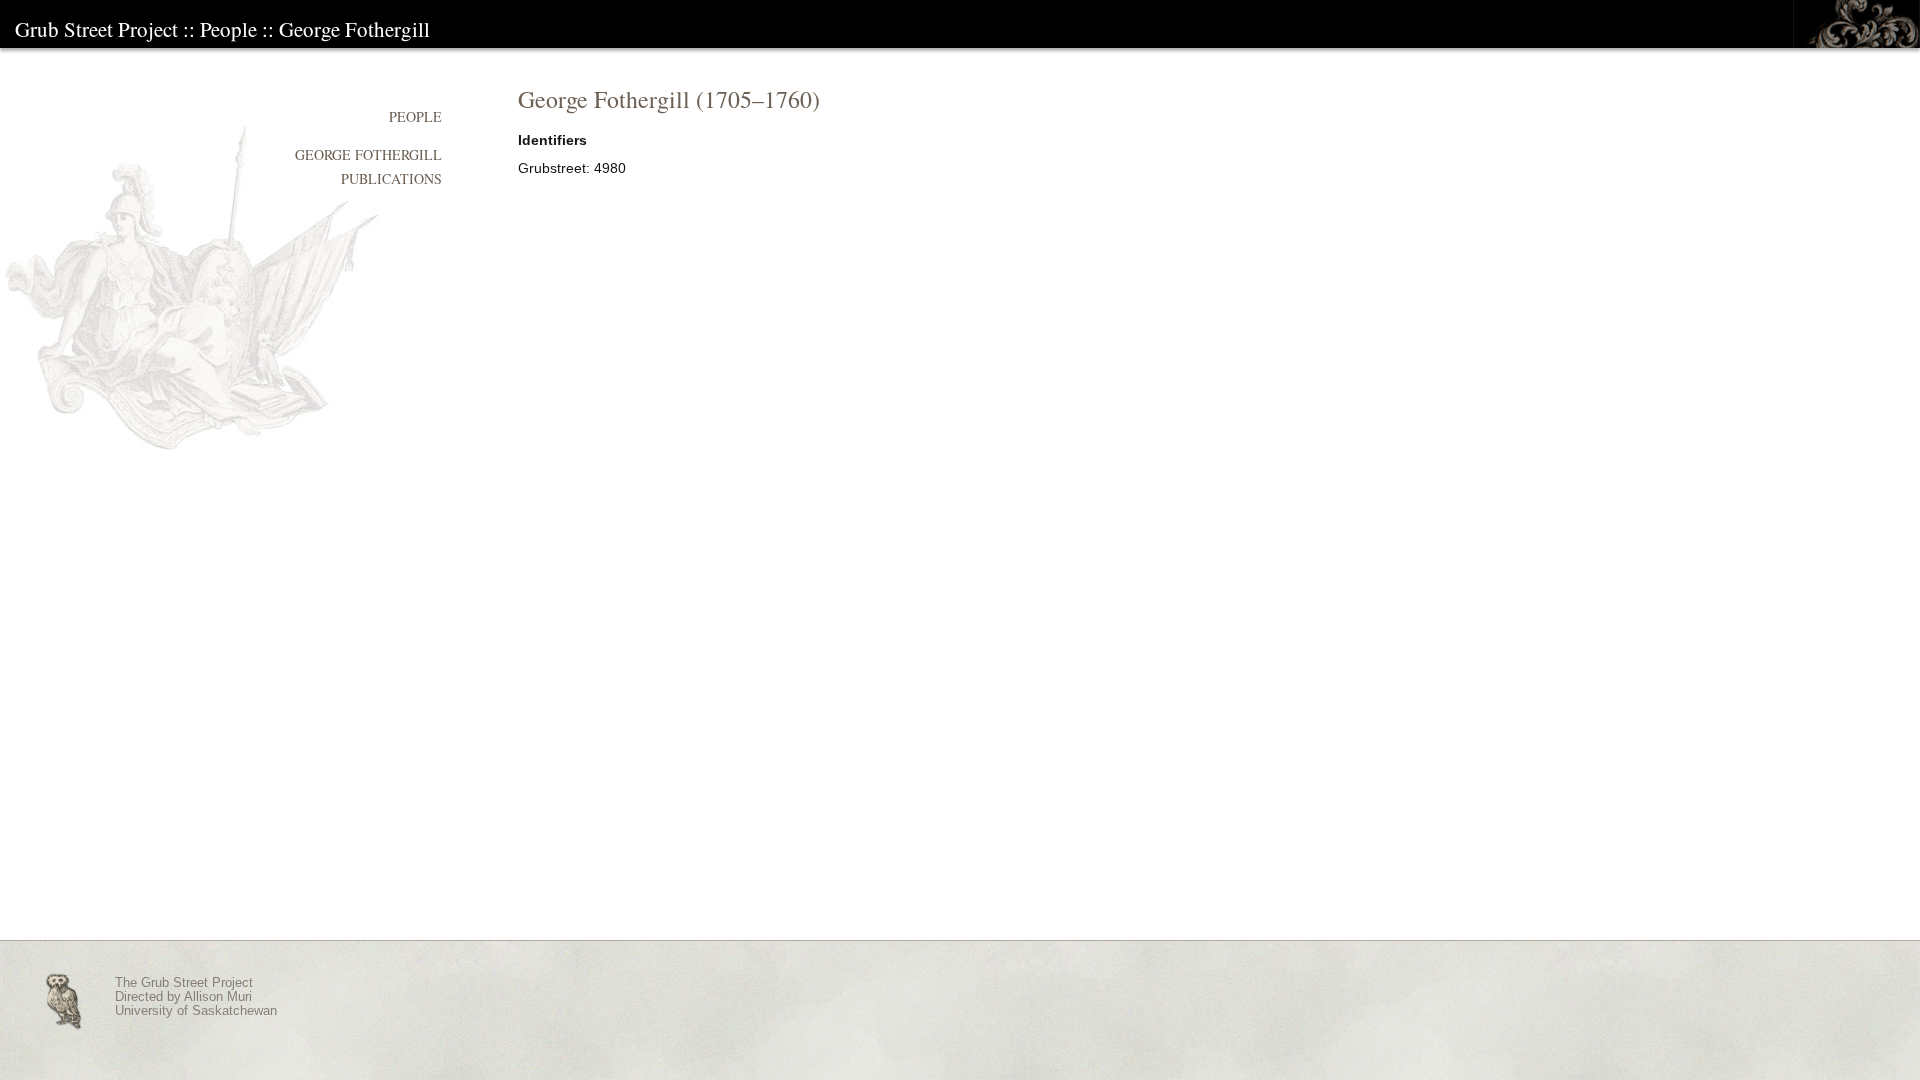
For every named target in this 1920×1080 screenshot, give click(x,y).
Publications (391, 178)
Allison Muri (218, 997)
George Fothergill (354, 29)
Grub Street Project (96, 29)
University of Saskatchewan (196, 1011)
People (228, 29)
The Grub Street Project (184, 983)
